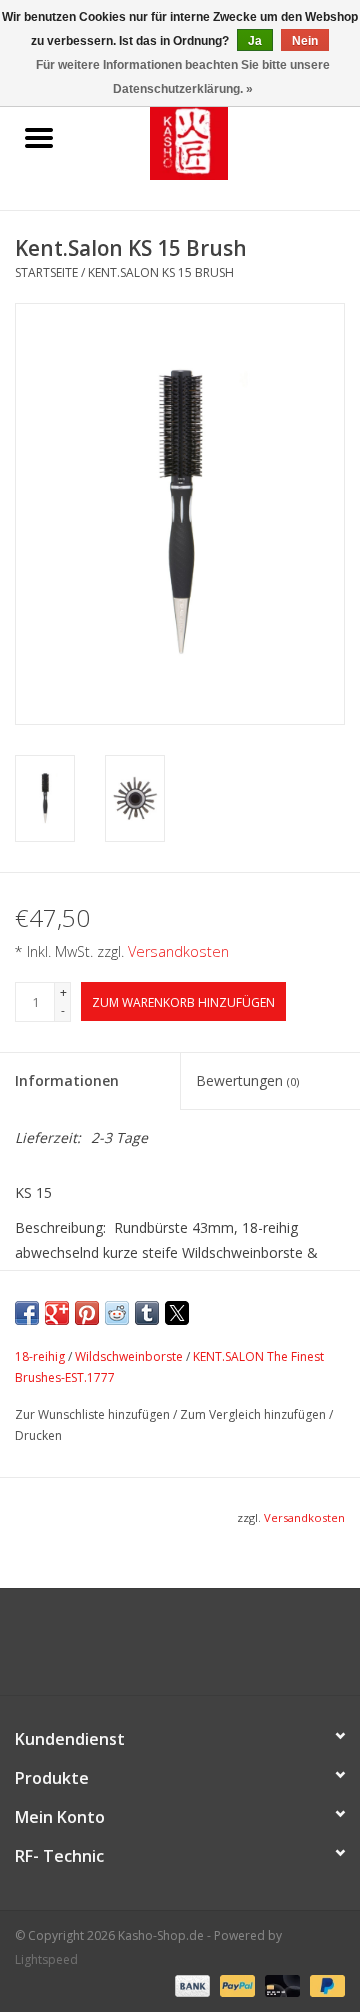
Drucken (38, 1435)
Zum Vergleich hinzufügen (254, 1414)
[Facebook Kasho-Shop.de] (180, 1649)
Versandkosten (178, 951)
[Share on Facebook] (27, 1313)
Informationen (67, 1080)
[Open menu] (39, 137)
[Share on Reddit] (117, 1313)
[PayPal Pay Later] (324, 1984)
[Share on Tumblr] (147, 1313)
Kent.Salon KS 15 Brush (161, 272)
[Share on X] (177, 1313)
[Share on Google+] (57, 1313)
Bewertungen (247, 1080)
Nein (305, 41)
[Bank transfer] (190, 1984)
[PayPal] (235, 1984)
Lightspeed (46, 1959)
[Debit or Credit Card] (280, 1984)
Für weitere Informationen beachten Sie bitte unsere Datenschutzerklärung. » (183, 77)
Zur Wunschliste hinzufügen (94, 1414)
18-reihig (40, 1356)
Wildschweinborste (129, 1356)
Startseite (46, 272)
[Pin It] (87, 1313)
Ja (255, 41)
